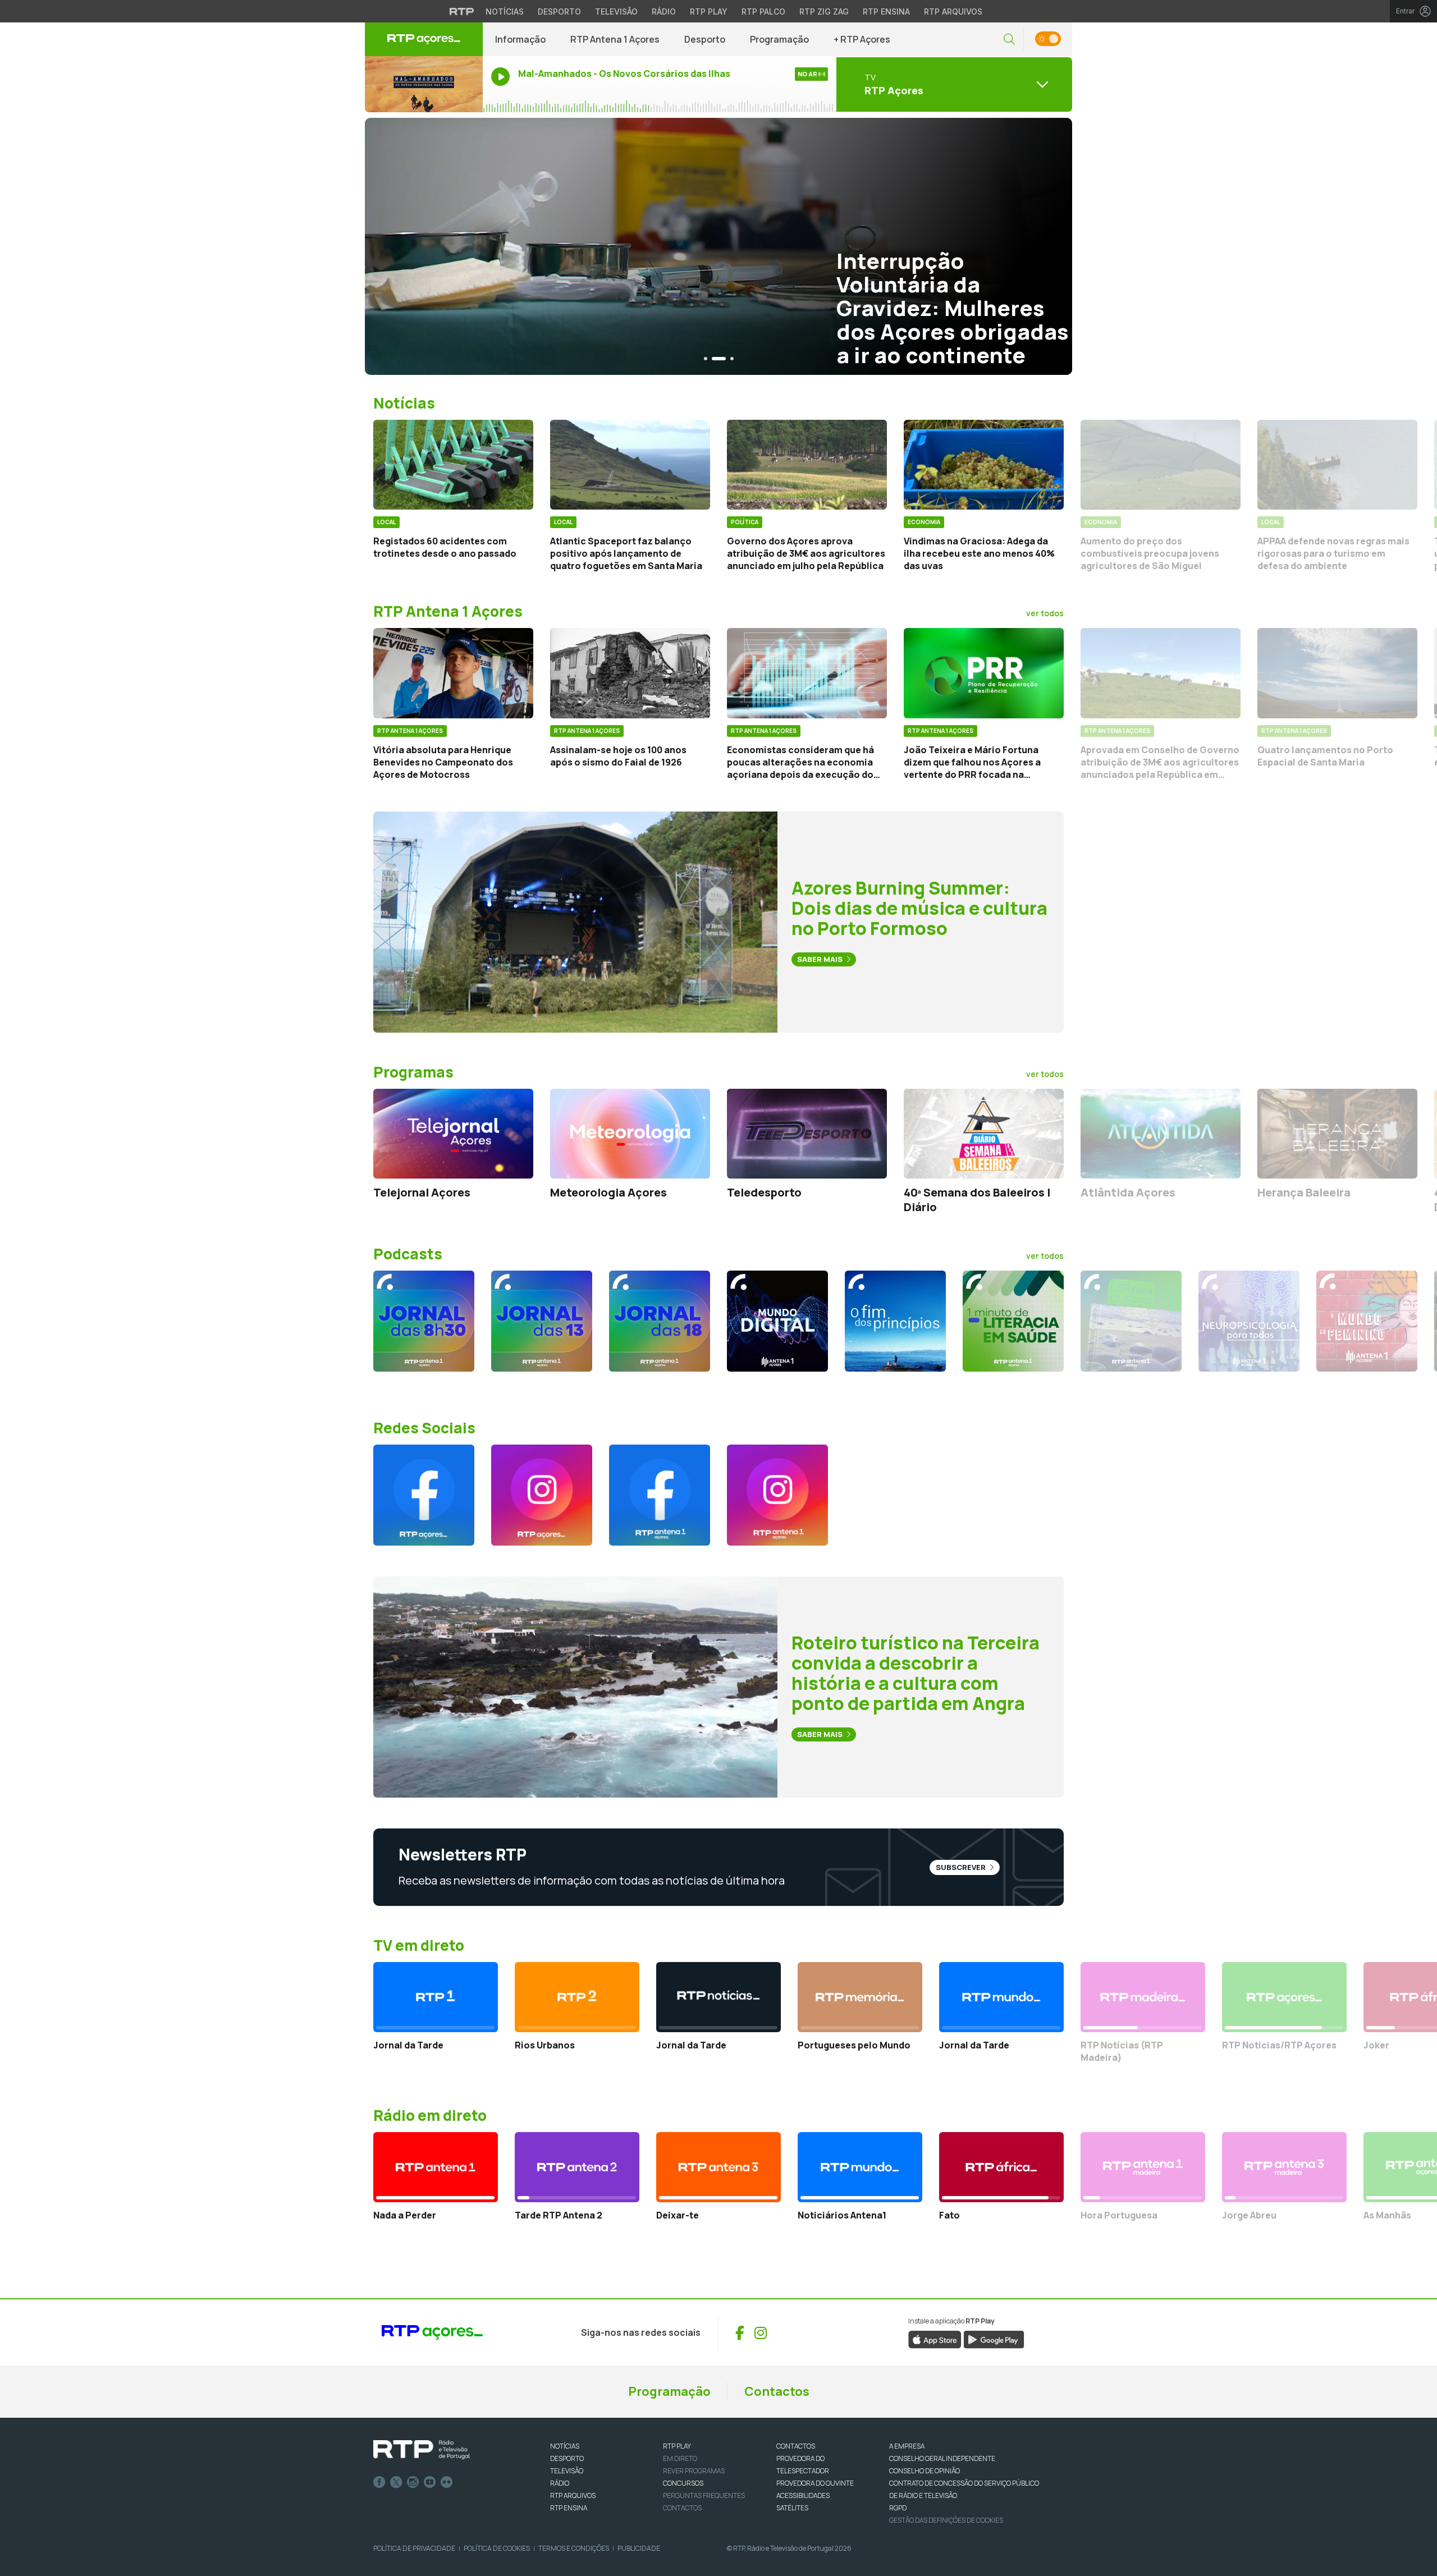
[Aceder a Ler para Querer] (1131, 1321)
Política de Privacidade (414, 2548)
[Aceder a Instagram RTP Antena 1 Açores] (777, 1495)
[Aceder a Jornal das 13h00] (542, 1321)
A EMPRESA (907, 2446)
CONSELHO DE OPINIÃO (925, 2471)
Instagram (413, 2482)
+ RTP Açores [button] (862, 39)
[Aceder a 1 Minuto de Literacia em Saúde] (1013, 1321)
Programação (779, 39)
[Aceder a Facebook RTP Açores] (424, 1495)
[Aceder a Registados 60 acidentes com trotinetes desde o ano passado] (453, 465)
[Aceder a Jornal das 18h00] (660, 1321)
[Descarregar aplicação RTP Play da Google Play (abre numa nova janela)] (994, 2339)
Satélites (792, 2508)
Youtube (430, 2482)
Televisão (616, 12)
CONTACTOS (796, 2446)
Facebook (379, 2482)
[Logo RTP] (422, 2450)
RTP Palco (763, 12)
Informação (520, 39)
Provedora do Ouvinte (815, 2483)
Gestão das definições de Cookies (946, 2520)
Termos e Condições (574, 2548)
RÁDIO (560, 2483)
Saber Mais (821, 959)
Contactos (777, 2391)
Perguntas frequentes (704, 2495)
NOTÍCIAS (565, 2446)
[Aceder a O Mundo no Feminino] (1367, 1321)
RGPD (898, 2508)
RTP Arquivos (953, 12)
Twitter (396, 2482)
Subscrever (962, 1867)
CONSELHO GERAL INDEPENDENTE (942, 2458)
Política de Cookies (497, 2548)
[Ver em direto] (424, 84)
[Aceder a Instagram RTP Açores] (542, 1495)
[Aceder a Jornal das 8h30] (424, 1321)
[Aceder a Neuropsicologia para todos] (1249, 1321)
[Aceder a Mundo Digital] (777, 1321)
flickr (447, 2482)
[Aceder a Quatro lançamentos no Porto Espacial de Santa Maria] (1337, 673)
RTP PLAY (677, 2446)
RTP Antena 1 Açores (615, 39)
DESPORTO (567, 2458)
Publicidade (639, 2548)
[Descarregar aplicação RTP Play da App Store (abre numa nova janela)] (935, 2339)
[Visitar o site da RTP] (462, 11)
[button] (1009, 40)
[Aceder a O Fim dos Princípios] (895, 1321)
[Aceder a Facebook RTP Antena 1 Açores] (660, 1495)
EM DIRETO (680, 2458)
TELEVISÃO (567, 2471)
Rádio (664, 12)
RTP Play (709, 12)
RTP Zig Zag (824, 12)
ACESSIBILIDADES (803, 2495)
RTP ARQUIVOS (573, 2495)
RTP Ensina (886, 12)
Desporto (559, 12)
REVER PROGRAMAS (694, 2471)
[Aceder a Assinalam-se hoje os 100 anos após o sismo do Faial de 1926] (630, 673)
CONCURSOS (683, 2483)
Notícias (505, 12)
